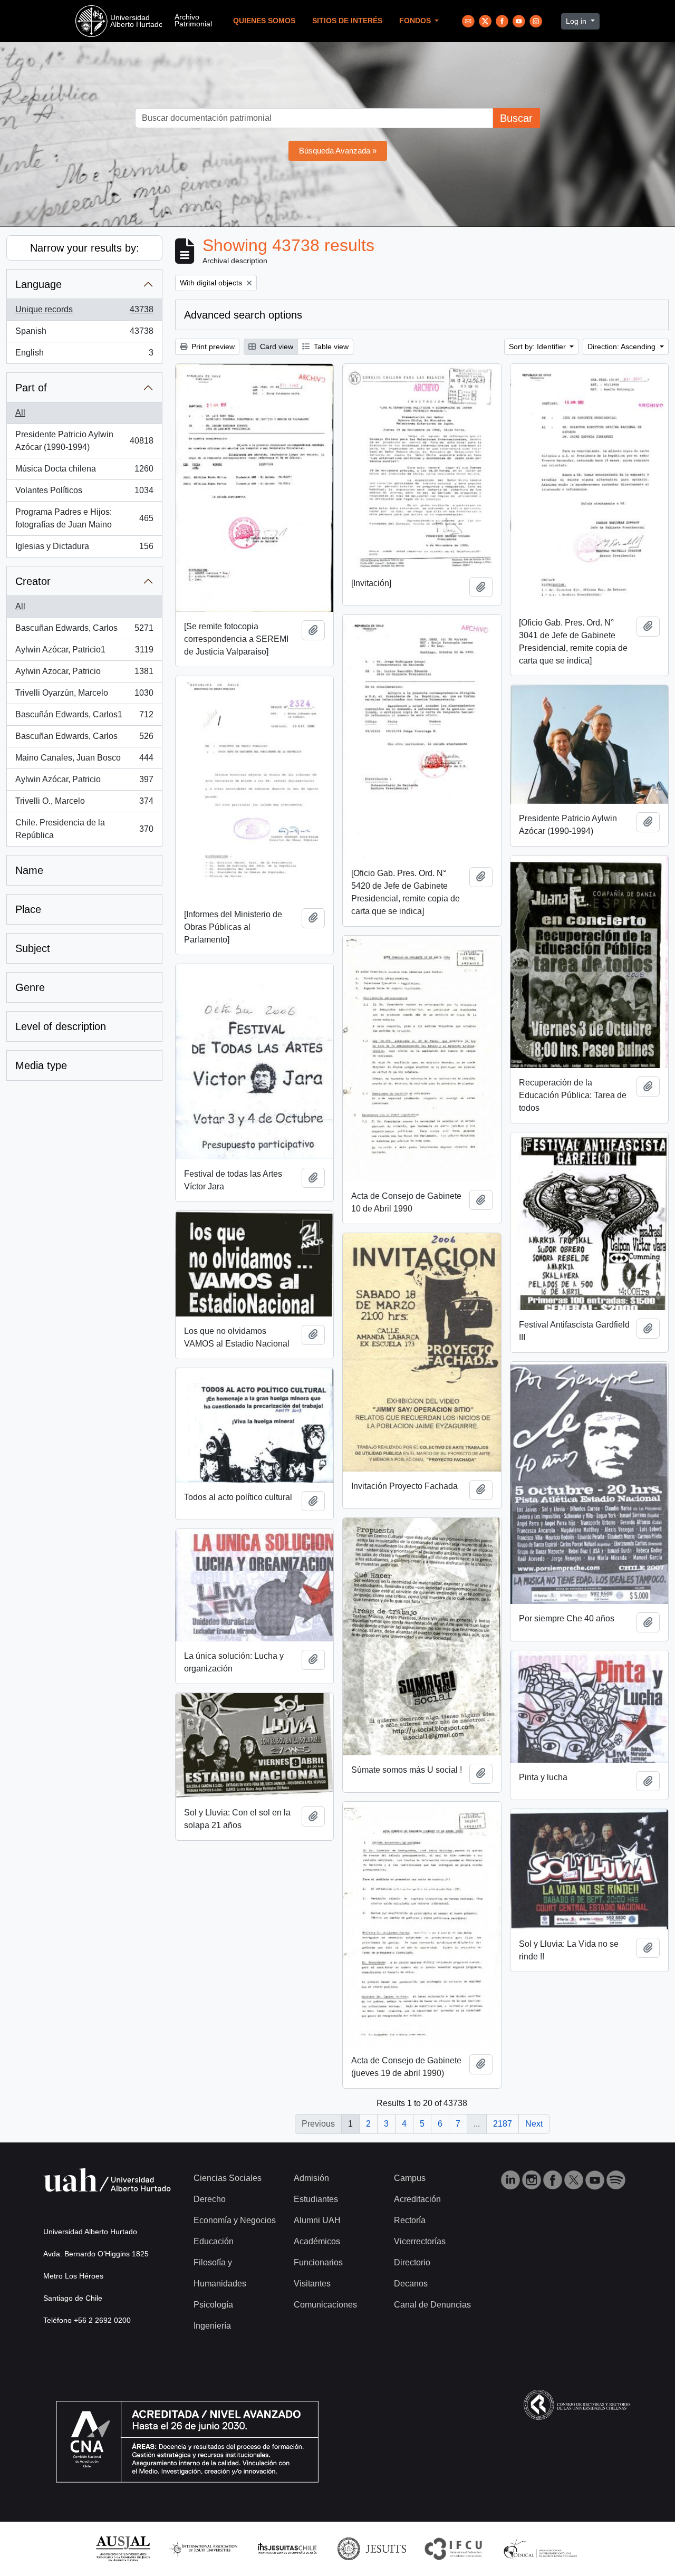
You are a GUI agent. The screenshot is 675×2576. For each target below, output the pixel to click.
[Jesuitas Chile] (287, 2548)
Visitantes (312, 2284)
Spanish (84, 334)
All (20, 413)
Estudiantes (316, 2199)
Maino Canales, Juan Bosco (84, 761)
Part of (31, 388)
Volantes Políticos (84, 493)
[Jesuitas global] (372, 2548)
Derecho (210, 2199)
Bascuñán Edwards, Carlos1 (84, 718)
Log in (577, 21)
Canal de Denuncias (432, 2305)
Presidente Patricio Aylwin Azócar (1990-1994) (84, 441)
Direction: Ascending (623, 347)
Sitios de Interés (347, 21)
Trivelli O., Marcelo (84, 804)
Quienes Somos (264, 21)
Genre (30, 987)
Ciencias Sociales (228, 2178)
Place (28, 909)
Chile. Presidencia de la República (84, 829)
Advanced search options (243, 315)
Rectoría (410, 2220)
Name (29, 870)
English (84, 356)
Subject (33, 948)
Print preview (212, 347)
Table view (330, 347)
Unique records (84, 313)
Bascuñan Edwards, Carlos (84, 631)
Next (534, 2124)
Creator (33, 581)
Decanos (411, 2284)
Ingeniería (212, 2326)
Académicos (317, 2241)
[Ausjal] (123, 2548)
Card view (276, 347)
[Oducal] (542, 2548)
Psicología (213, 2305)
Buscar (516, 118)
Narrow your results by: (85, 248)
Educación (214, 2241)
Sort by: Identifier (538, 347)
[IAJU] (203, 2548)
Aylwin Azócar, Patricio (84, 782)
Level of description (61, 1026)
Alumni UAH (317, 2220)
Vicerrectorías (420, 2241)
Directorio (412, 2262)
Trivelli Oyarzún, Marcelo (84, 696)
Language (38, 284)
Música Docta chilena (84, 472)
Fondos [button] (416, 21)
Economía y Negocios (235, 2220)
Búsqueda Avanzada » (338, 151)
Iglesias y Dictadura (84, 549)
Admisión (311, 2178)
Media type (41, 1065)
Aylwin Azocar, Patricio (84, 674)
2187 (503, 2124)
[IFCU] (454, 2548)
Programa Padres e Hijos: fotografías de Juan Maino (84, 518)
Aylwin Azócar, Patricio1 (84, 653)
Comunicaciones (325, 2305)
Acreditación (417, 2199)
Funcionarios (318, 2262)
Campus (410, 2178)
